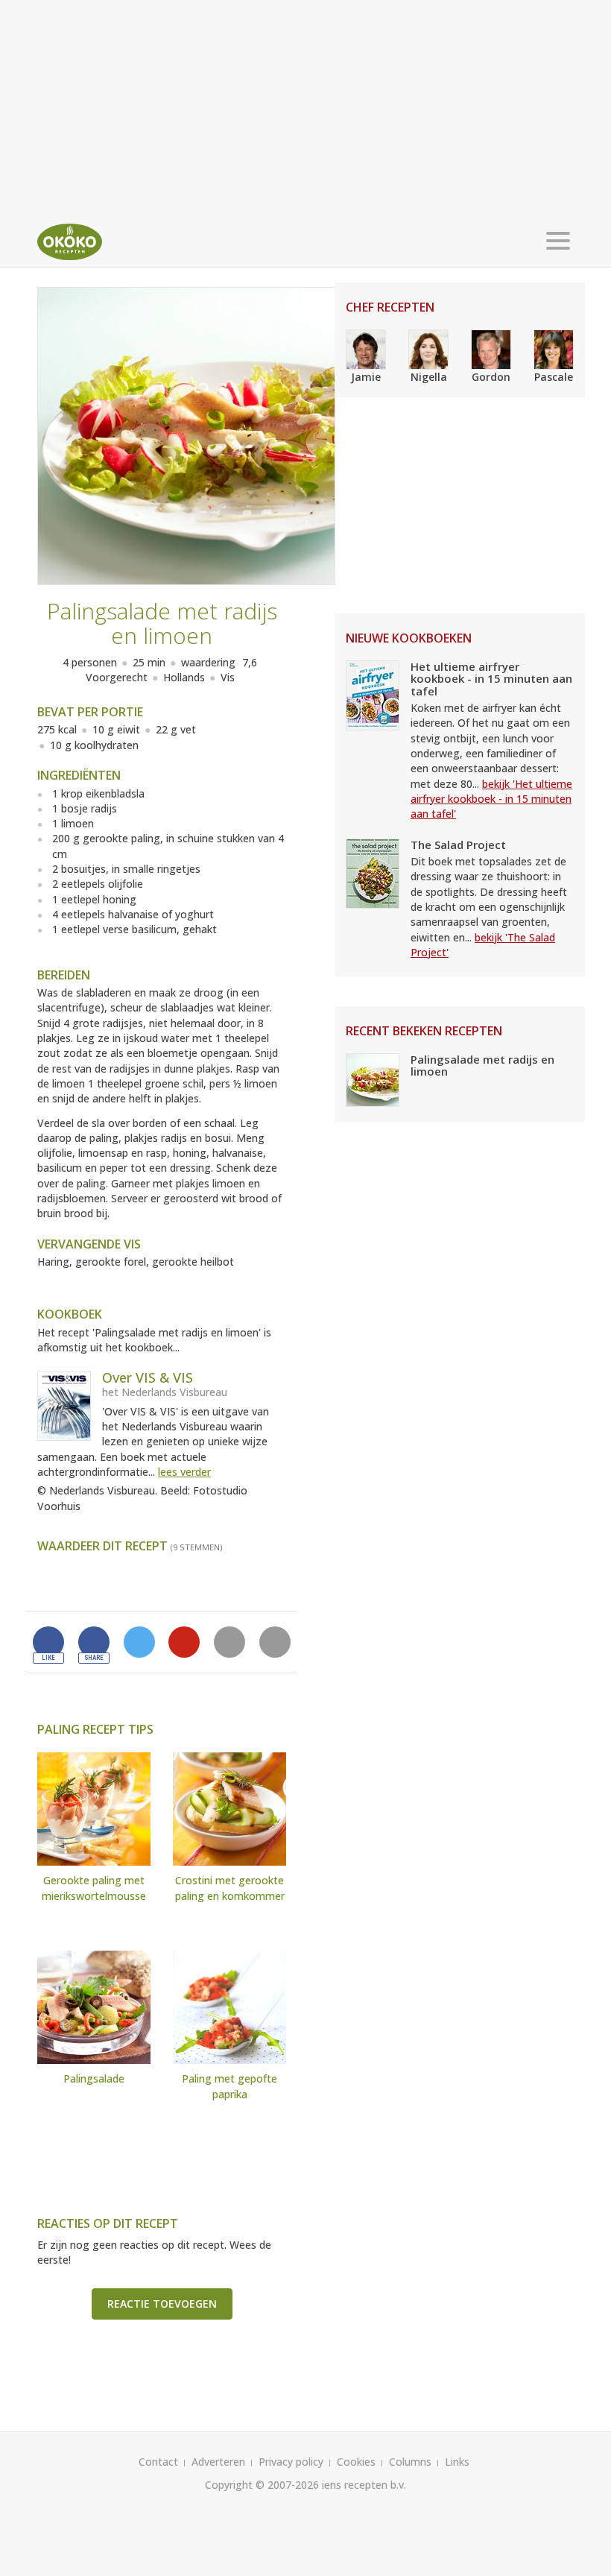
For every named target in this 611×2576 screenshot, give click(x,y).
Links (457, 2462)
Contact (158, 2462)
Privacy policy (291, 2462)
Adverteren (218, 2462)
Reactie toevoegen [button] (162, 2304)
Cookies (356, 2462)
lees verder (184, 1472)
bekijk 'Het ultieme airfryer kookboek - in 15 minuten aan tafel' (491, 799)
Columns (410, 2462)
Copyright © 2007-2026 (262, 2485)
